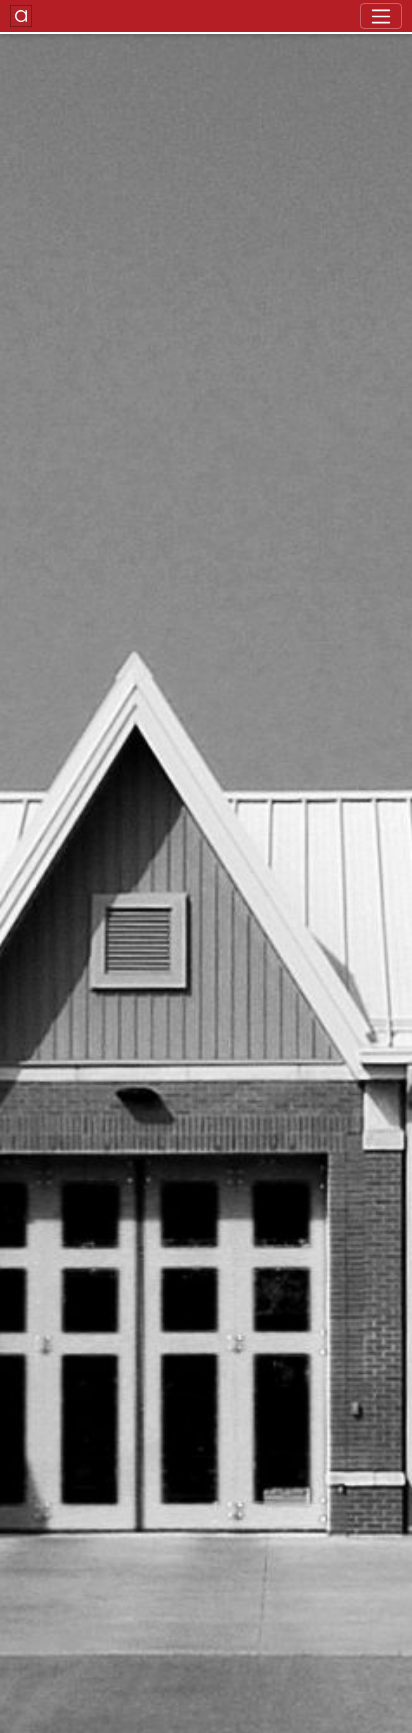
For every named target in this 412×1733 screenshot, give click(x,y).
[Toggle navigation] (381, 16)
